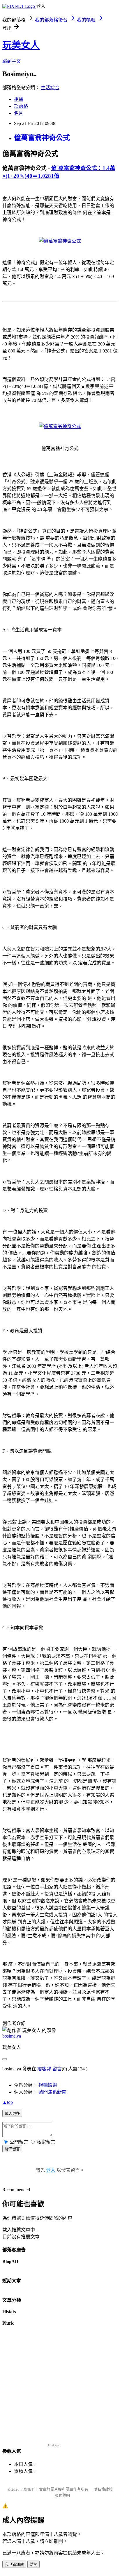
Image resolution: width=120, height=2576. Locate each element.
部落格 (21, 106)
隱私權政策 (103, 2489)
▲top (8, 2102)
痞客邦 (44, 2069)
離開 (33, 2565)
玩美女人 (21, 45)
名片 (19, 113)
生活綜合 (50, 88)
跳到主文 (12, 61)
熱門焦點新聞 (52, 2092)
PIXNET (27, 2489)
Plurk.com (54, 2445)
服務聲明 (62, 2495)
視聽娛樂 (48, 2085)
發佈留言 (12, 2149)
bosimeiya (12, 2036)
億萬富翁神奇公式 (42, 138)
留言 (57, 2069)
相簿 (19, 99)
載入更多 (12, 2114)
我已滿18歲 (14, 2565)
